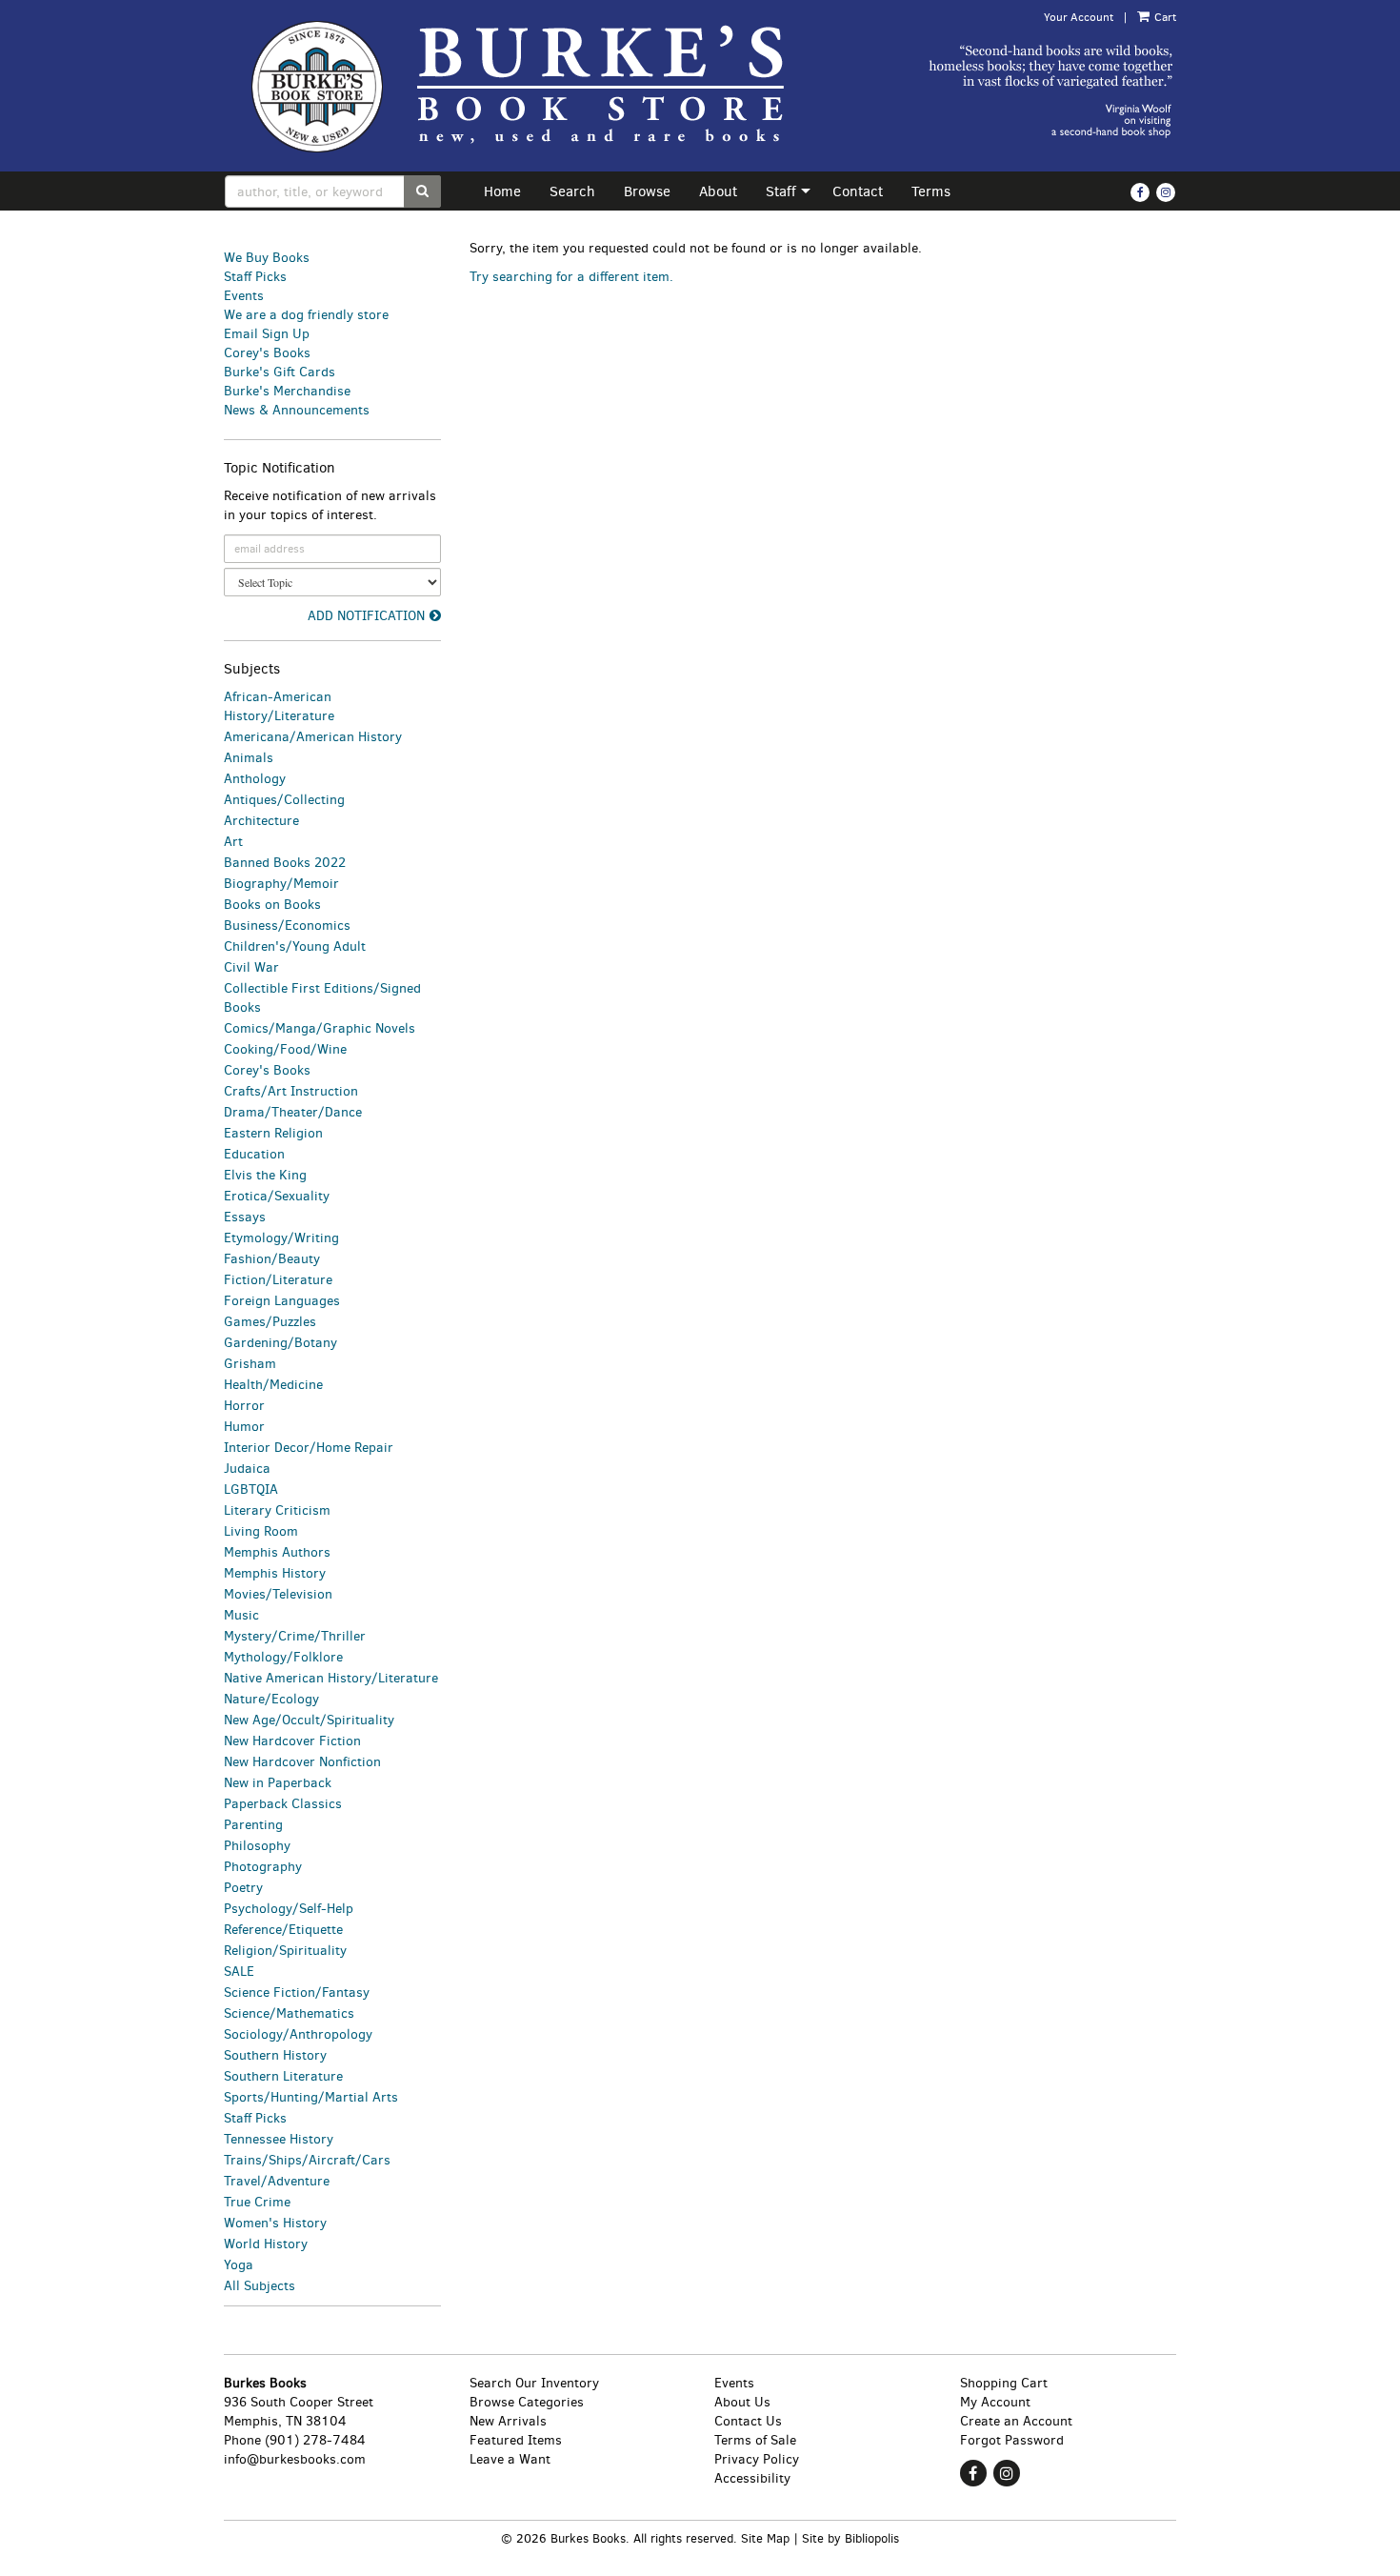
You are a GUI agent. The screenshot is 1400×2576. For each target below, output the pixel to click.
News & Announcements (297, 410)
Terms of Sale (755, 2440)
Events (244, 296)
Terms (931, 191)
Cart (1164, 17)
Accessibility (752, 2478)
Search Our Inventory (534, 2383)
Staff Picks (255, 277)
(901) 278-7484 (315, 2440)
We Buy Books (267, 258)
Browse (647, 191)
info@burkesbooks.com (295, 2459)
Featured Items (516, 2440)
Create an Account (1016, 2421)
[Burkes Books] (537, 86)
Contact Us (748, 2421)
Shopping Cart (1004, 2383)
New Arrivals (508, 2421)
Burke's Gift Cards (280, 372)
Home (502, 191)
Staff (781, 191)
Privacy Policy (757, 2459)
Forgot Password (1012, 2440)
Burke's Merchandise (287, 391)
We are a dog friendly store (306, 315)
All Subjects (260, 2286)
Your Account (1079, 17)
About (718, 191)
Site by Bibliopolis (850, 2538)
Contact (858, 191)
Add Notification (366, 616)
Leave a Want (510, 2459)
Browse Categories (527, 2402)
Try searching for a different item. (571, 277)
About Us (742, 2402)
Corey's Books (267, 353)
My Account (995, 2402)
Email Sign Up (267, 334)
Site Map (765, 2538)
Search (572, 191)
